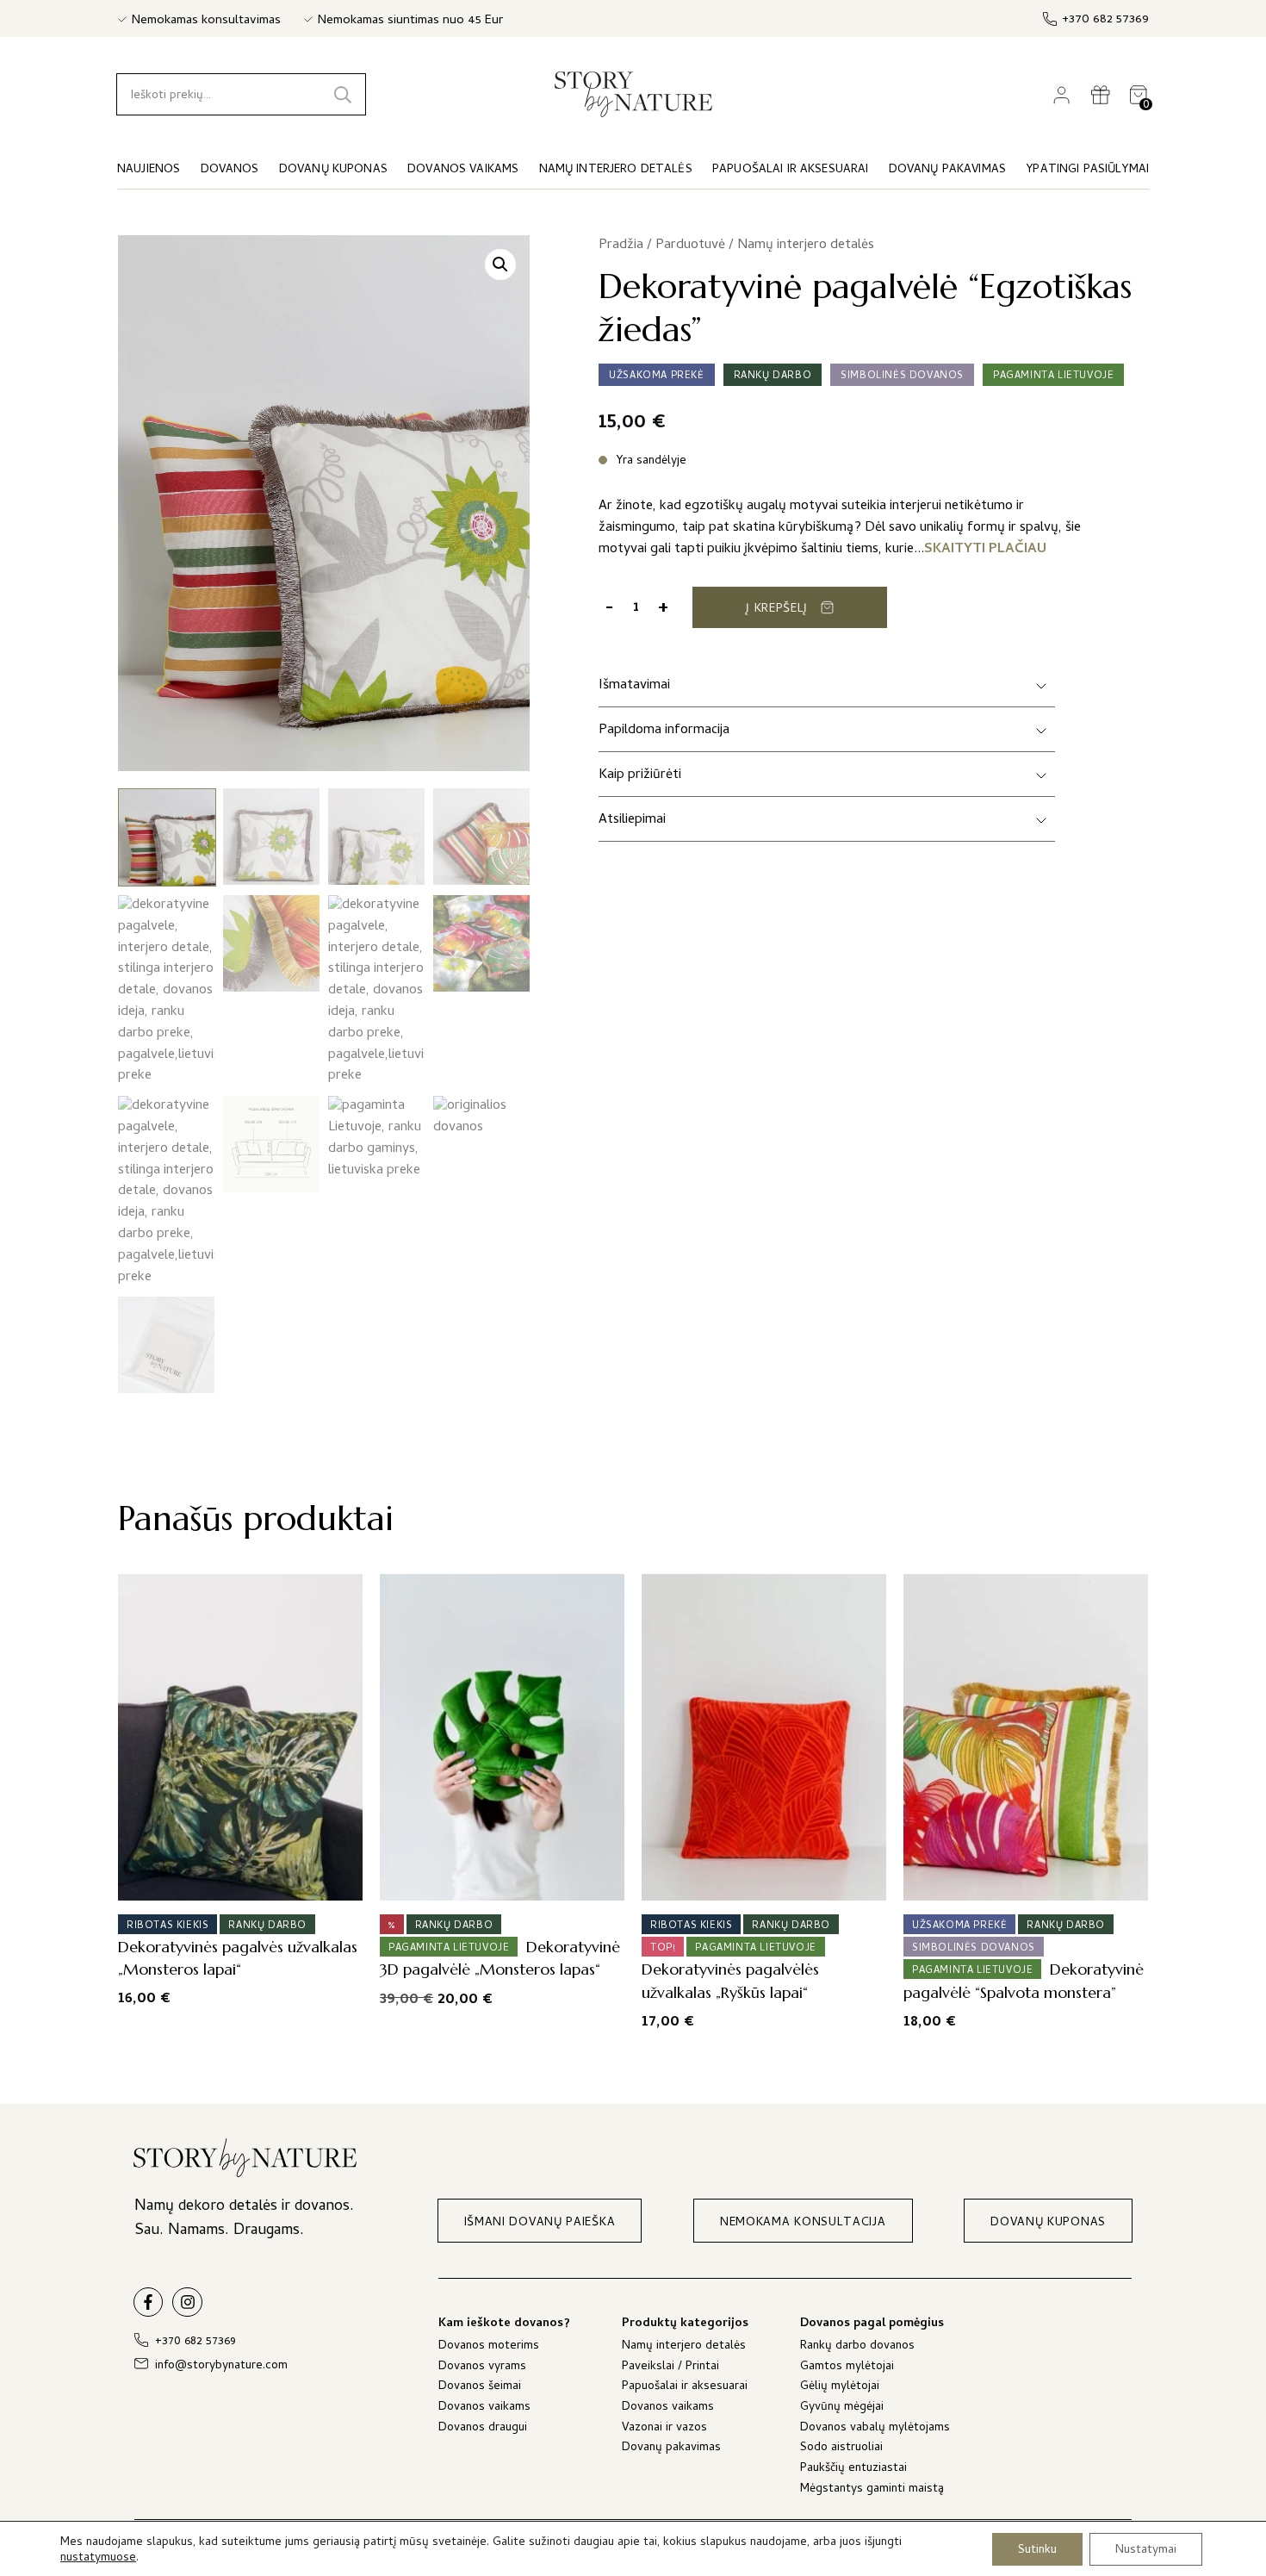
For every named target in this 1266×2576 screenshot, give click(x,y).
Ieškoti (343, 94)
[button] (500, 264)
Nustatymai (1146, 2550)
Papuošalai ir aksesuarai (685, 2388)
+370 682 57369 (1105, 20)
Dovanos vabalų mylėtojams (875, 2429)
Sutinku (1037, 2550)
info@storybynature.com (221, 2366)
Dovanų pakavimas (671, 2449)
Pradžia (621, 246)
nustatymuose (98, 2559)
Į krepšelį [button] (235, 1882)
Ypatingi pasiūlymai (1087, 170)
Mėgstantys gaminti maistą (872, 2490)
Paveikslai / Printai (670, 2368)
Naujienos (149, 170)
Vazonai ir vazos (664, 2429)
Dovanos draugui (483, 2429)
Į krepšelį (777, 610)
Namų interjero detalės (806, 246)
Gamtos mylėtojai (847, 2368)
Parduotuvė (690, 246)
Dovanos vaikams (484, 2408)
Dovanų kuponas (333, 170)
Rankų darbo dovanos (857, 2347)
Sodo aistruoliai (841, 2449)
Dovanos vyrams (482, 2368)
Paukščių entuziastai (853, 2470)
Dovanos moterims (489, 2347)
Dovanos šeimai (480, 2388)
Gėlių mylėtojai (840, 2388)
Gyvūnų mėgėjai (842, 2408)
